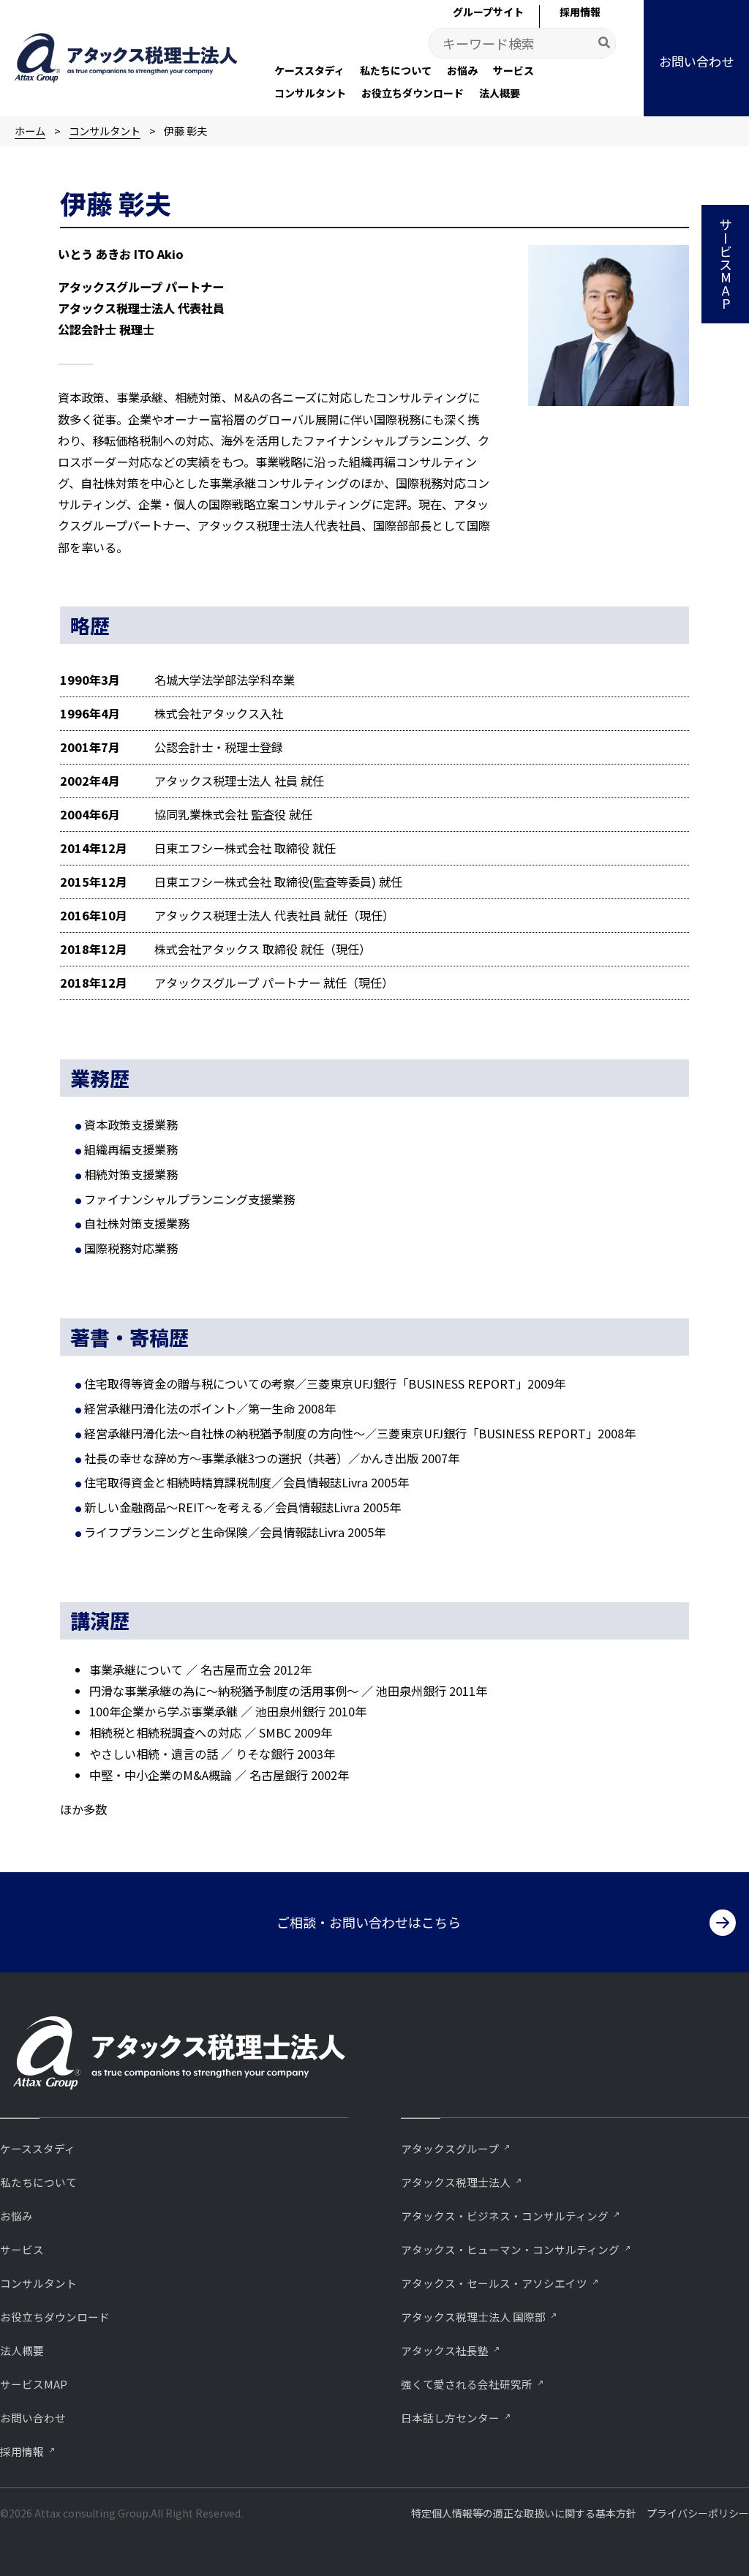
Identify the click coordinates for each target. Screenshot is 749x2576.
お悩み (16, 2216)
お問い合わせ (33, 2418)
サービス (22, 2249)
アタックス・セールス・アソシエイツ (494, 2283)
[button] (696, 58)
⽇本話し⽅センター (450, 2418)
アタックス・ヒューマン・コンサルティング (510, 2249)
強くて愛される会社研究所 (467, 2384)
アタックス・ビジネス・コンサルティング (505, 2216)
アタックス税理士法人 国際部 (473, 2317)
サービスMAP (34, 2384)
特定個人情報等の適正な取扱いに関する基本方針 (524, 2513)
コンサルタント (38, 2283)
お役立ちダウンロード (55, 2317)
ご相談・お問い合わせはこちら (369, 1922)
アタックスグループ (450, 2148)
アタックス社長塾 (445, 2350)
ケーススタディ (38, 2148)
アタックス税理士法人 (456, 2182)
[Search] (605, 43)
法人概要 (22, 2350)
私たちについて (38, 2182)
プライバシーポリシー (698, 2513)
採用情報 (22, 2451)
